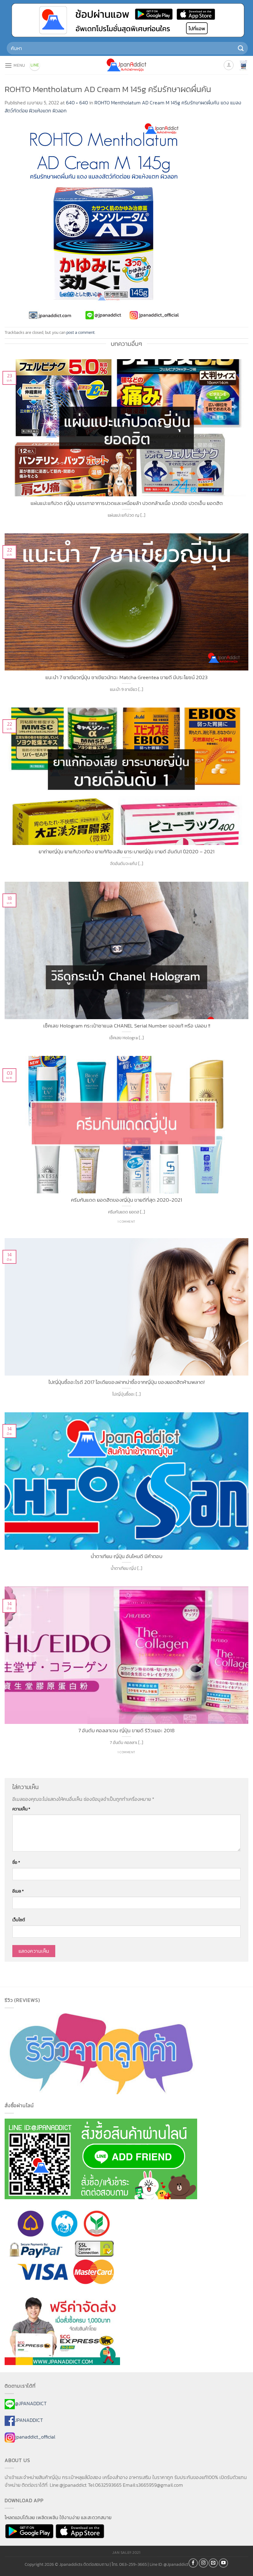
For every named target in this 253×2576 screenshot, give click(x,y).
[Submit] (241, 48)
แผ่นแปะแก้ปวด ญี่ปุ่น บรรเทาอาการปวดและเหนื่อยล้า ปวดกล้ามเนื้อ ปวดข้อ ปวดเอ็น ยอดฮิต (127, 503)
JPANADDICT (29, 2420)
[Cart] (243, 65)
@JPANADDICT (31, 2403)
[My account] (229, 65)
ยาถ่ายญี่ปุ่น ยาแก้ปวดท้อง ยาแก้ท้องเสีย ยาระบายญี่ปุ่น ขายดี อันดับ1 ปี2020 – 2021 (126, 852)
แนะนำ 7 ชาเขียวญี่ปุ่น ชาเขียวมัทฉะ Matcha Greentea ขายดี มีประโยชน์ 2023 (126, 678)
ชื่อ (16, 1862)
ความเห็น (21, 1809)
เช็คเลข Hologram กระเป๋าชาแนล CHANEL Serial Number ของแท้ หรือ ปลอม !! (127, 1026)
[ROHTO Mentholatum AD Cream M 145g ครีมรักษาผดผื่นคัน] (103, 220)
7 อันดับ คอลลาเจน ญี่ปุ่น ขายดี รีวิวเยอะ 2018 (126, 1731)
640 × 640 (77, 103)
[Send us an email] (213, 2563)
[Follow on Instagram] (203, 2563)
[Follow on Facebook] (193, 2563)
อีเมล (18, 1891)
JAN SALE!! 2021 (126, 2553)
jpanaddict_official (35, 2437)
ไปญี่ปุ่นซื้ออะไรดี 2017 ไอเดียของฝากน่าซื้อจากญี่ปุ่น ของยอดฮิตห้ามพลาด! (126, 1382)
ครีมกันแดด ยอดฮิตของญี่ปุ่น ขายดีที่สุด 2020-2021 (126, 1200)
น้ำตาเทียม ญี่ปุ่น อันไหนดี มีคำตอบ (126, 1557)
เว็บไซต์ (19, 1920)
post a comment (81, 332)
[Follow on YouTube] (223, 2563)
